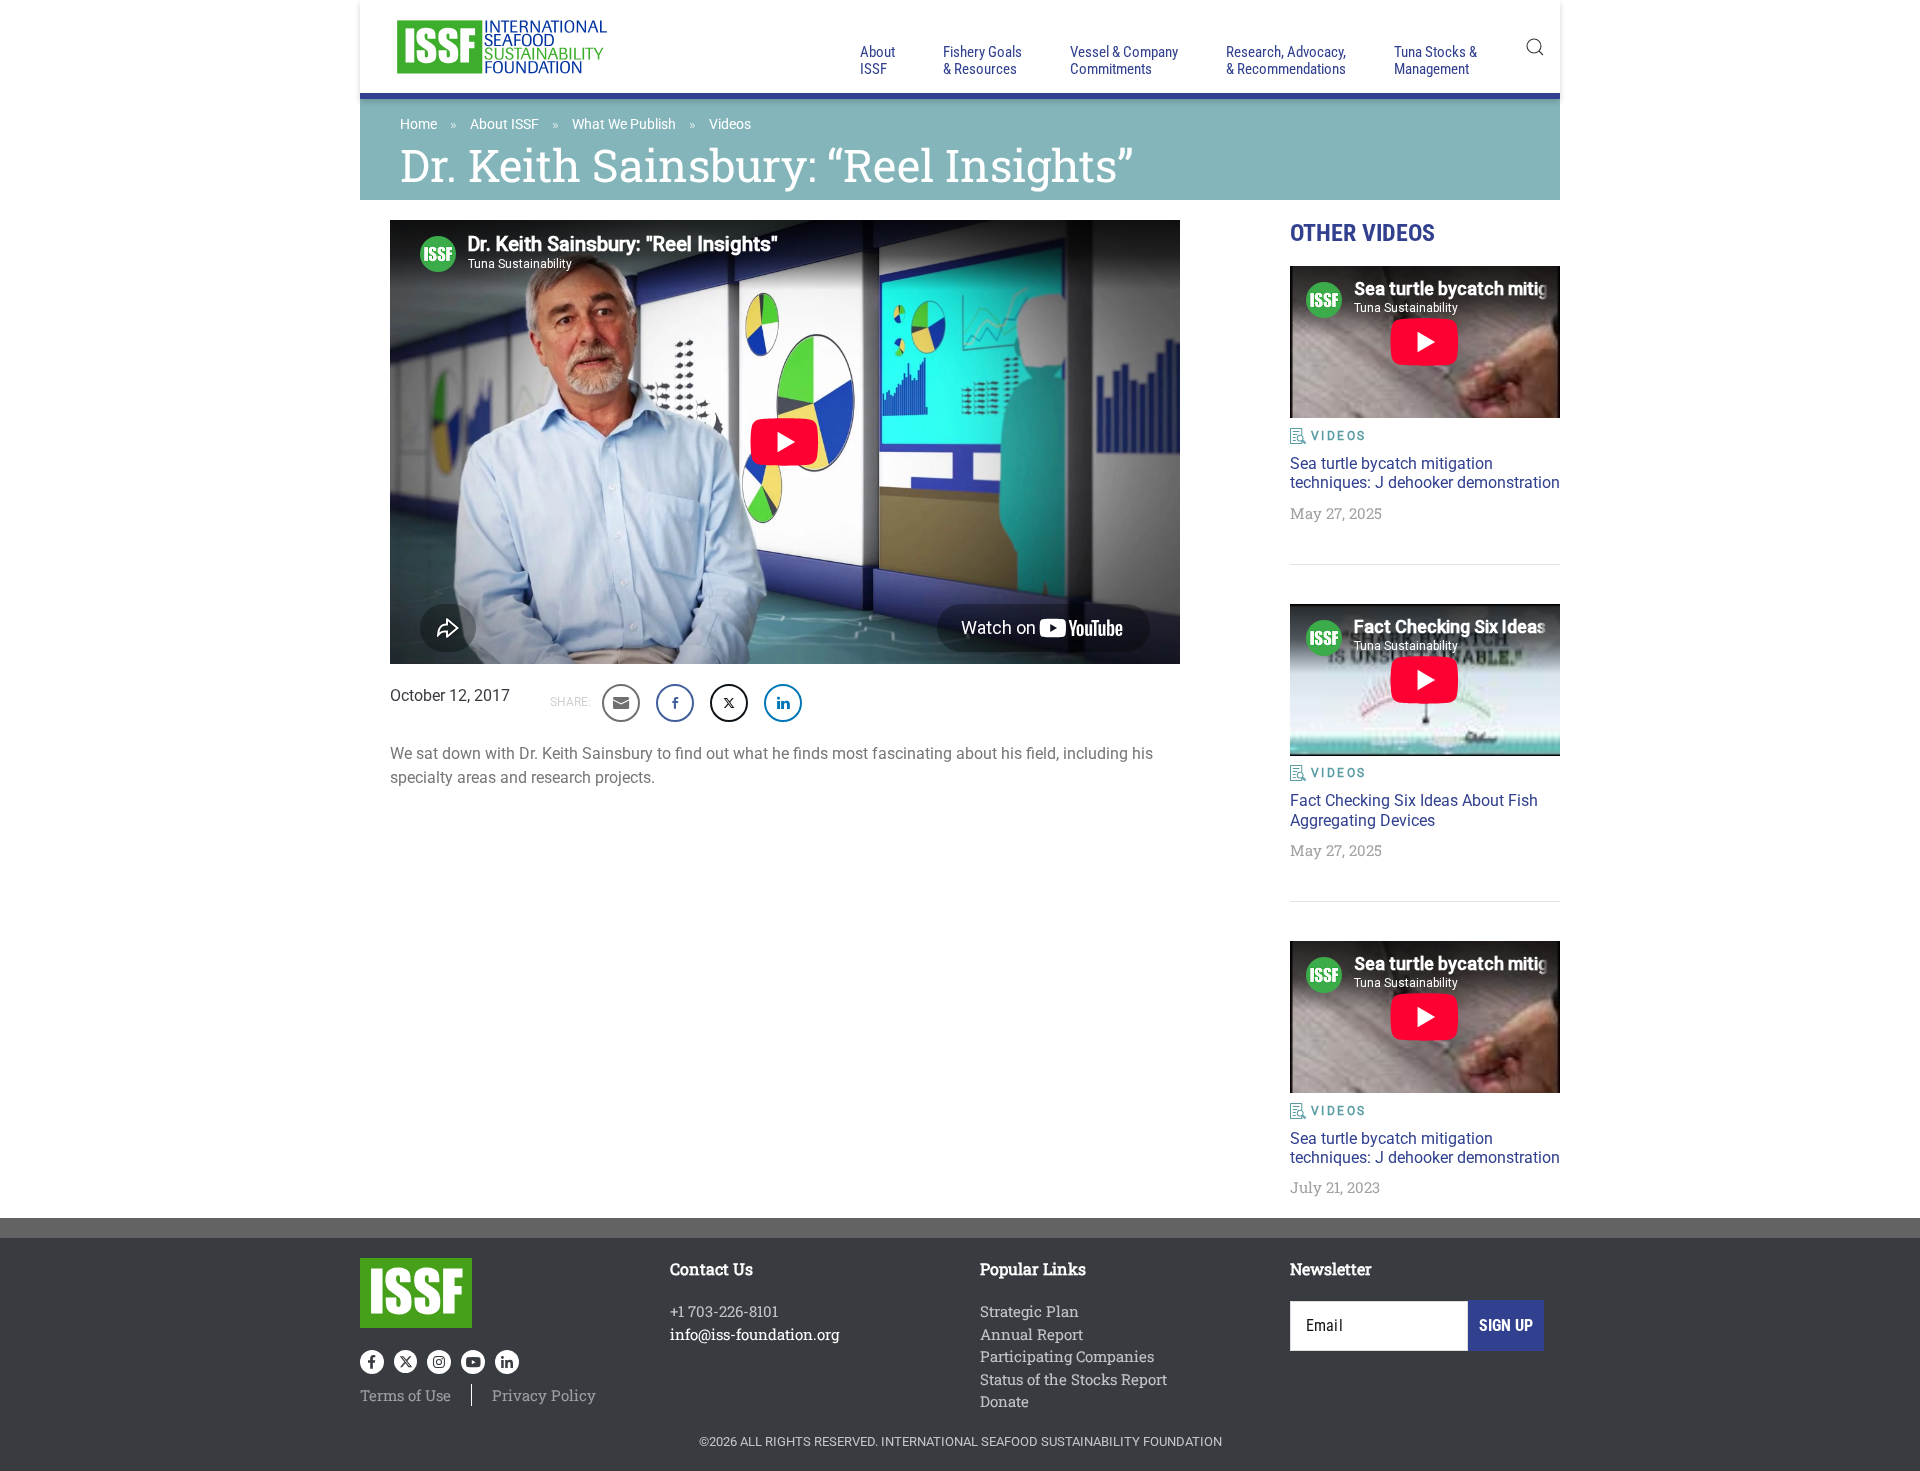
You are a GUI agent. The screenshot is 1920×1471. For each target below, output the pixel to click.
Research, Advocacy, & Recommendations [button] (1286, 60)
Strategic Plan (1029, 1311)
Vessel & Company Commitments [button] (1124, 60)
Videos (730, 124)
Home (418, 124)
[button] (1535, 46)
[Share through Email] (621, 703)
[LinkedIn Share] (783, 703)
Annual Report (1031, 1334)
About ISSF (504, 124)
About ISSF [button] (877, 60)
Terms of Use (405, 1395)
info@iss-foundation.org (754, 1334)
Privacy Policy (544, 1395)
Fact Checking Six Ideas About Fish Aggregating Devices (1414, 810)
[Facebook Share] (675, 703)
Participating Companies (1067, 1356)
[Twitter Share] (729, 703)
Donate (1004, 1401)
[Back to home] (500, 46)
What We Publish (624, 124)
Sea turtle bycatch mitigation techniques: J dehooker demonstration (1425, 473)
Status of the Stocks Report (1073, 1379)
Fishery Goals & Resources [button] (982, 60)
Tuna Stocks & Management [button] (1435, 60)
